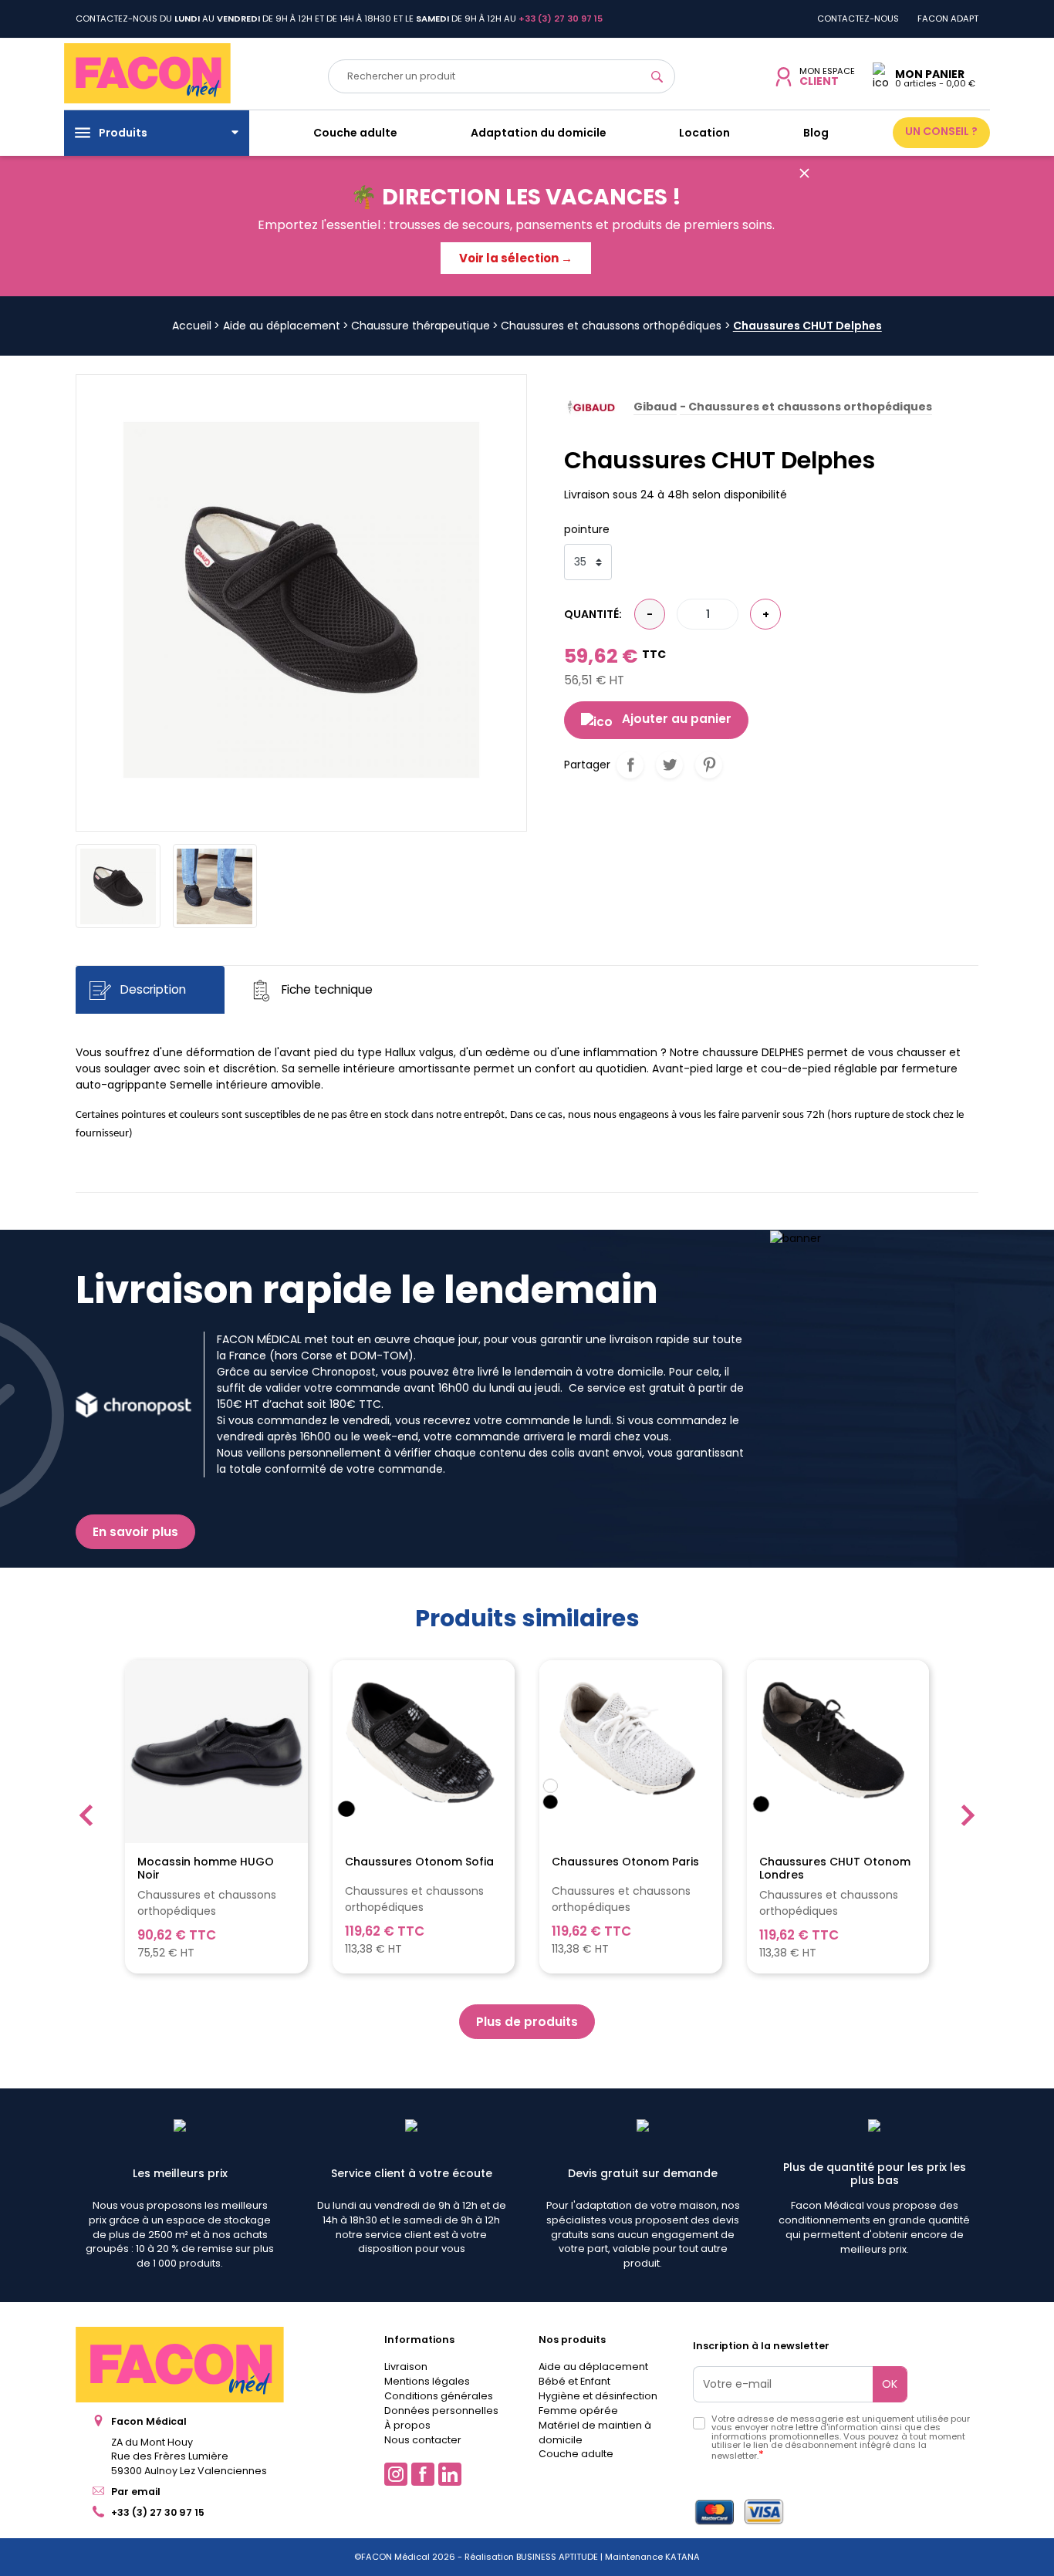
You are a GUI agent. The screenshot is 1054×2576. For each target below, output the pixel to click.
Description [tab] (152, 990)
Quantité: (593, 614)
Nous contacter (423, 2440)
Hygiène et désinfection (598, 2396)
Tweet (669, 765)
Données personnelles (441, 2411)
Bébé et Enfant (574, 2381)
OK (890, 2384)
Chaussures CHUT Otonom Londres (835, 1869)
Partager (630, 765)
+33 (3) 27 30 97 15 (158, 2512)
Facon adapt (948, 19)
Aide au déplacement (593, 2367)
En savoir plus (135, 1532)
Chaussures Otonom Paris (625, 1862)
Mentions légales (427, 2381)
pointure (587, 529)
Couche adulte (576, 2454)
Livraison (406, 2367)
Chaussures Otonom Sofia (419, 1862)
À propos (407, 2425)
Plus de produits (527, 2022)
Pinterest (709, 765)
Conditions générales (439, 2396)
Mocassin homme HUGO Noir (206, 1869)
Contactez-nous (858, 19)
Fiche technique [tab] (326, 990)
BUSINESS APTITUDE (556, 2557)
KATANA (682, 2557)
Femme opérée (578, 2411)
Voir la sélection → (516, 258)
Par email (136, 2492)
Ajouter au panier (677, 719)
